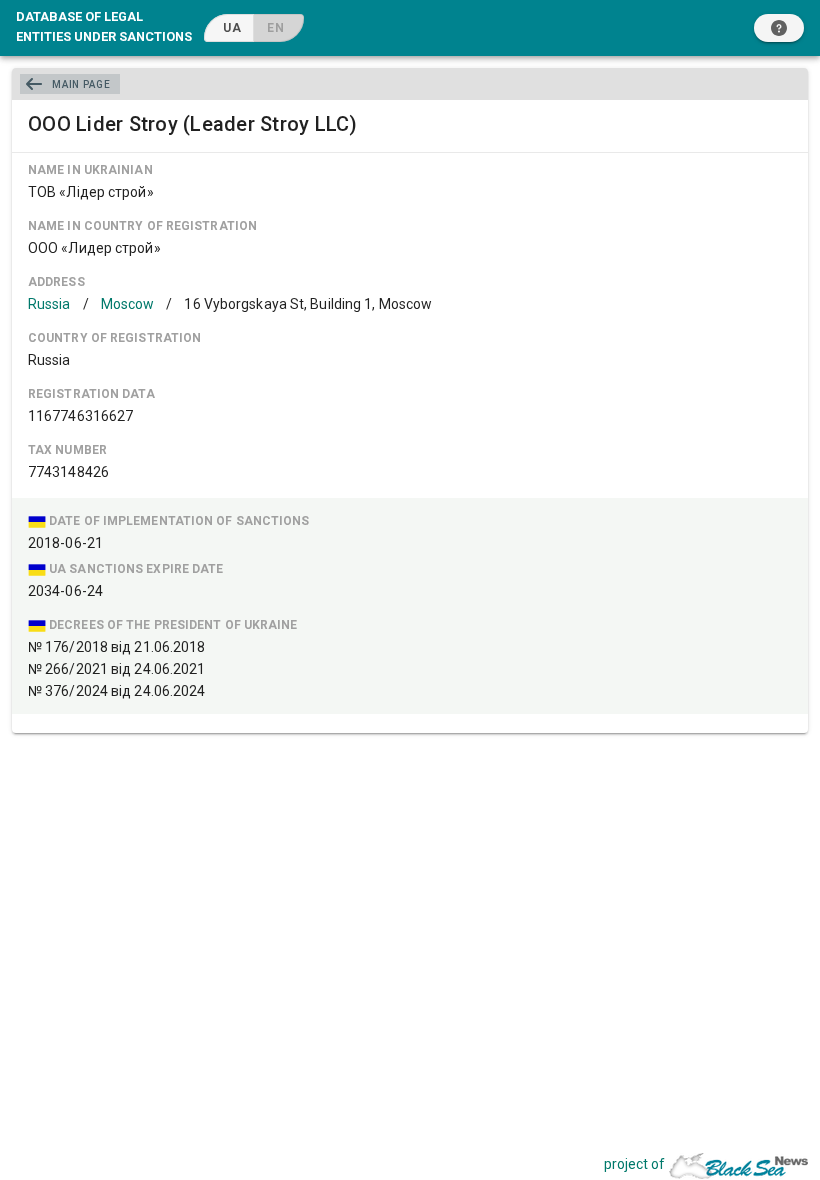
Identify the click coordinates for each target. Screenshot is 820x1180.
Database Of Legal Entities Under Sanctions (104, 26)
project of (634, 1164)
